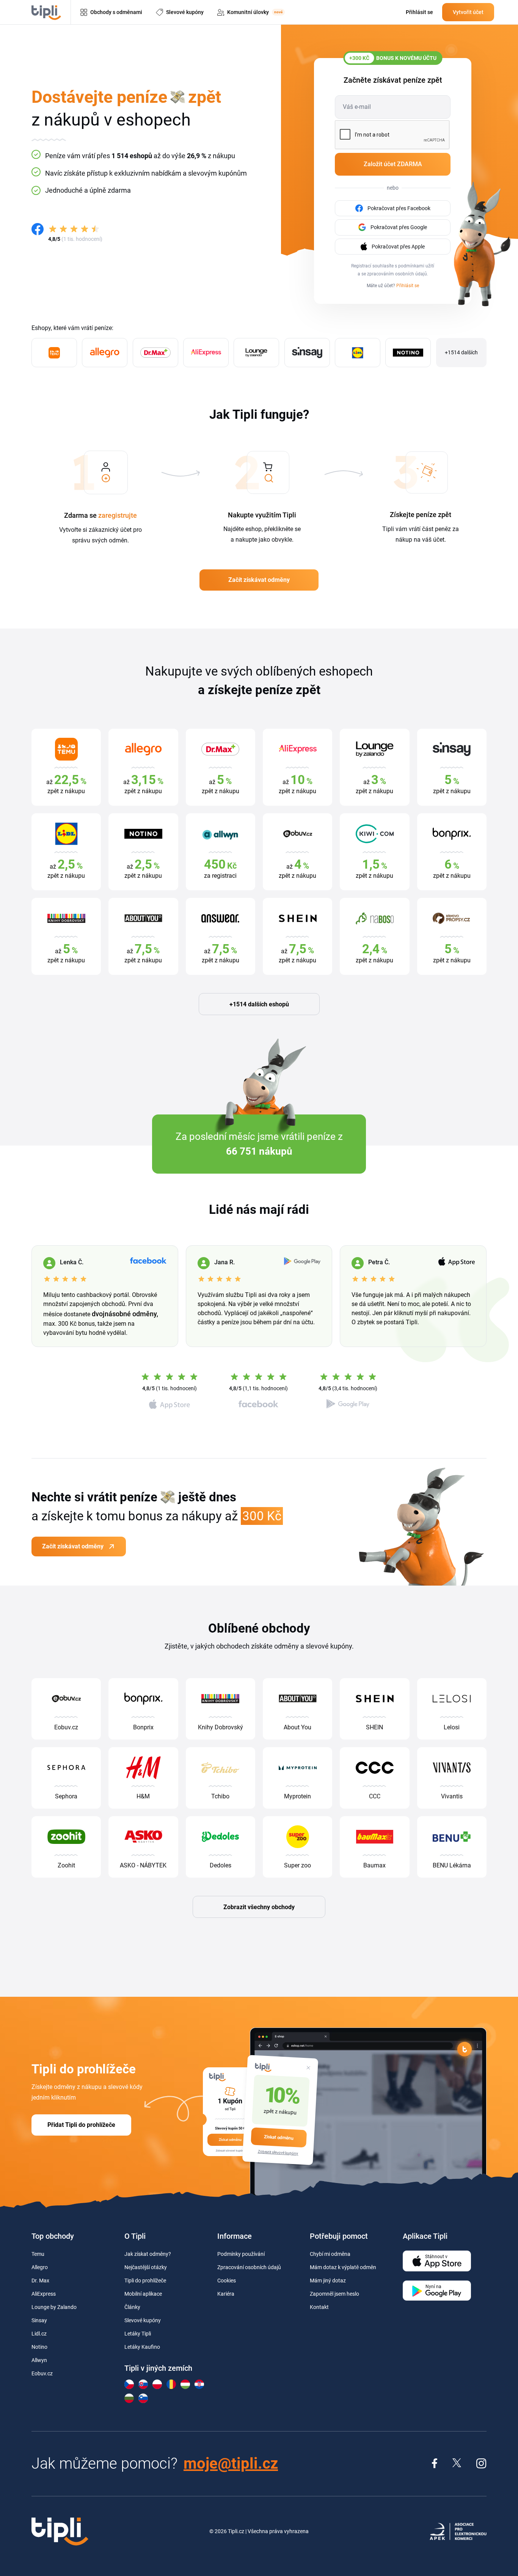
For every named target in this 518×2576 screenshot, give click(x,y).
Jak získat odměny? (148, 2254)
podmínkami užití (416, 266)
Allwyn (39, 2360)
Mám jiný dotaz (328, 2281)
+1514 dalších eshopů (259, 1004)
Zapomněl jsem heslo (334, 2294)
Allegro (40, 2267)
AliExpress (44, 2294)
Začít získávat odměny (259, 580)
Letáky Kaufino (142, 2347)
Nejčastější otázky (146, 2267)
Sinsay (39, 2320)
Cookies (227, 2281)
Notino (39, 2347)
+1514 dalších (461, 352)
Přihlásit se (408, 286)
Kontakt (319, 2307)
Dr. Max (40, 2281)
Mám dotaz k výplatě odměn (343, 2267)
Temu (38, 2254)
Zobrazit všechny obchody (259, 1907)
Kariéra (226, 2294)
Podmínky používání (241, 2254)
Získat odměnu (279, 2137)
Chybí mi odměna (330, 2254)
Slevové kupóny (143, 2320)
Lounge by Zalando (54, 2307)
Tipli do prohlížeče (145, 2281)
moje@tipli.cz (231, 2464)
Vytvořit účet (468, 12)
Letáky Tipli (138, 2334)
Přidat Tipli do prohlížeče (81, 2125)
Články (132, 2307)
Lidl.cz (39, 2334)
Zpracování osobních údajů (249, 2267)
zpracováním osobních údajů (397, 274)
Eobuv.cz (42, 2373)
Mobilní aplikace (143, 2294)
